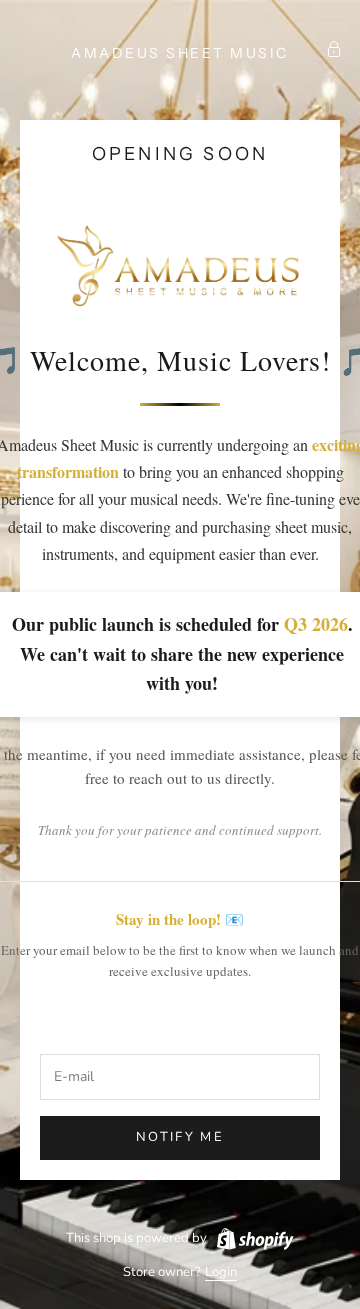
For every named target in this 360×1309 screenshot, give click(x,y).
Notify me (180, 1137)
